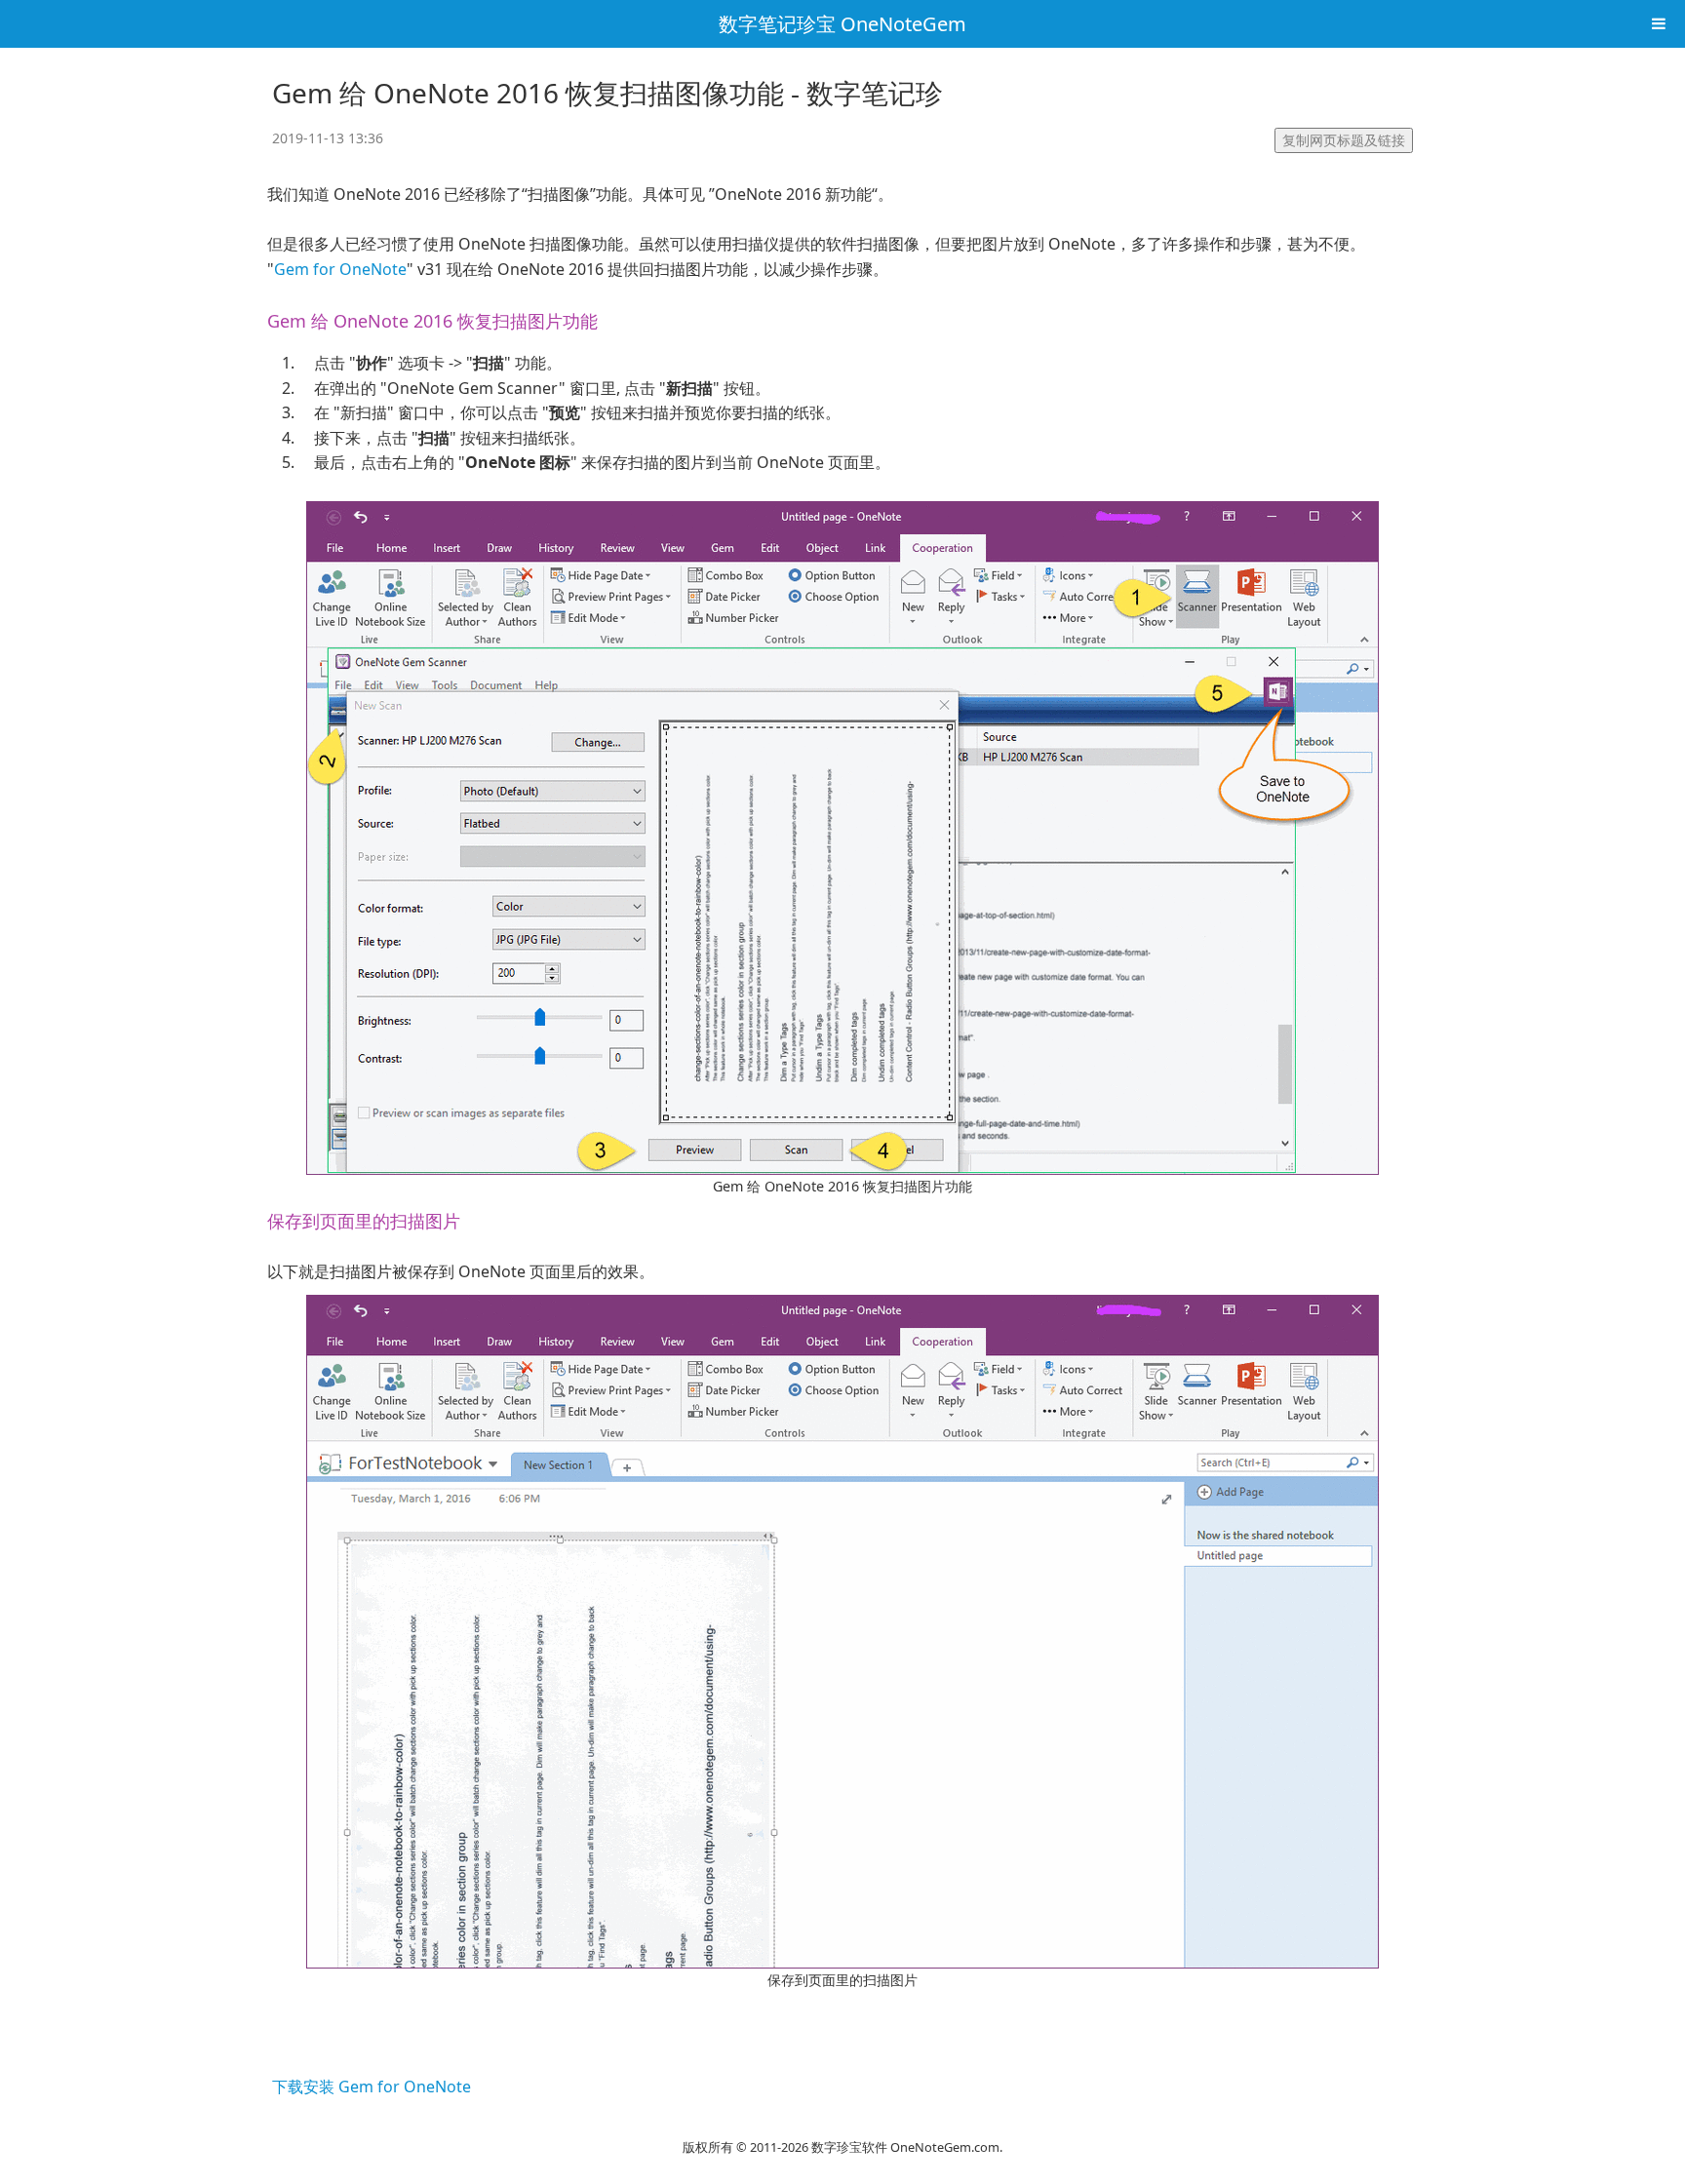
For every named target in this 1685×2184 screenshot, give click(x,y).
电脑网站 (842, 2122)
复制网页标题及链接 (1344, 140)
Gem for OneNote (340, 269)
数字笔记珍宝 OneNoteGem (842, 24)
